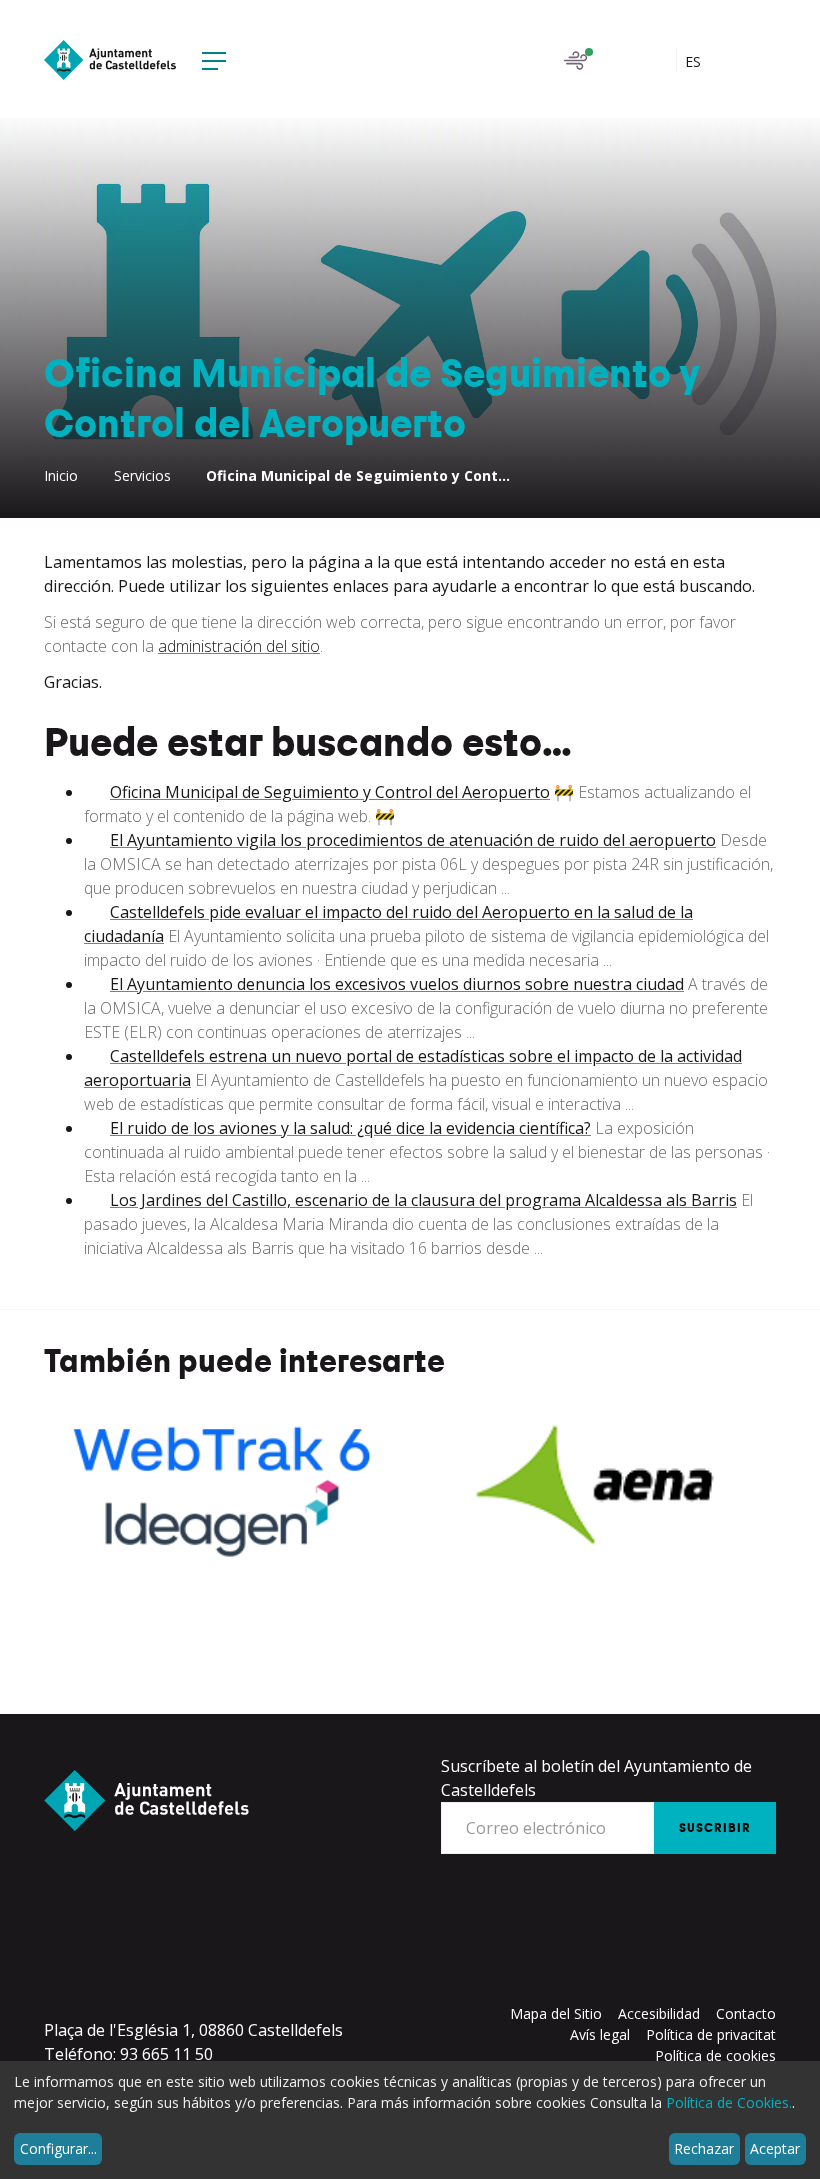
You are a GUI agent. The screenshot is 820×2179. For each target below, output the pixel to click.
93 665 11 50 (166, 2054)
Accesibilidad (659, 2013)
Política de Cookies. (729, 2102)
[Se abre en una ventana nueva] (223, 1487)
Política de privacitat (711, 2034)
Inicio (61, 475)
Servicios (142, 475)
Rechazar (704, 2148)
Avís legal (600, 2034)
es (695, 61)
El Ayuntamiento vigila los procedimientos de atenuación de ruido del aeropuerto (413, 840)
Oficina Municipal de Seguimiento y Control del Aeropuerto (330, 792)
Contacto (746, 2013)
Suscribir (715, 1828)
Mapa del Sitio (556, 2013)
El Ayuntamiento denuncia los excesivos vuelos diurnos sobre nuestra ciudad (397, 984)
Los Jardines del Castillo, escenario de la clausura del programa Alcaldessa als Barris (423, 1200)
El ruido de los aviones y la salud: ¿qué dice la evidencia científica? (350, 1128)
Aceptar (775, 2148)
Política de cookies (715, 2055)
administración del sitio (239, 646)
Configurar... (58, 2148)
